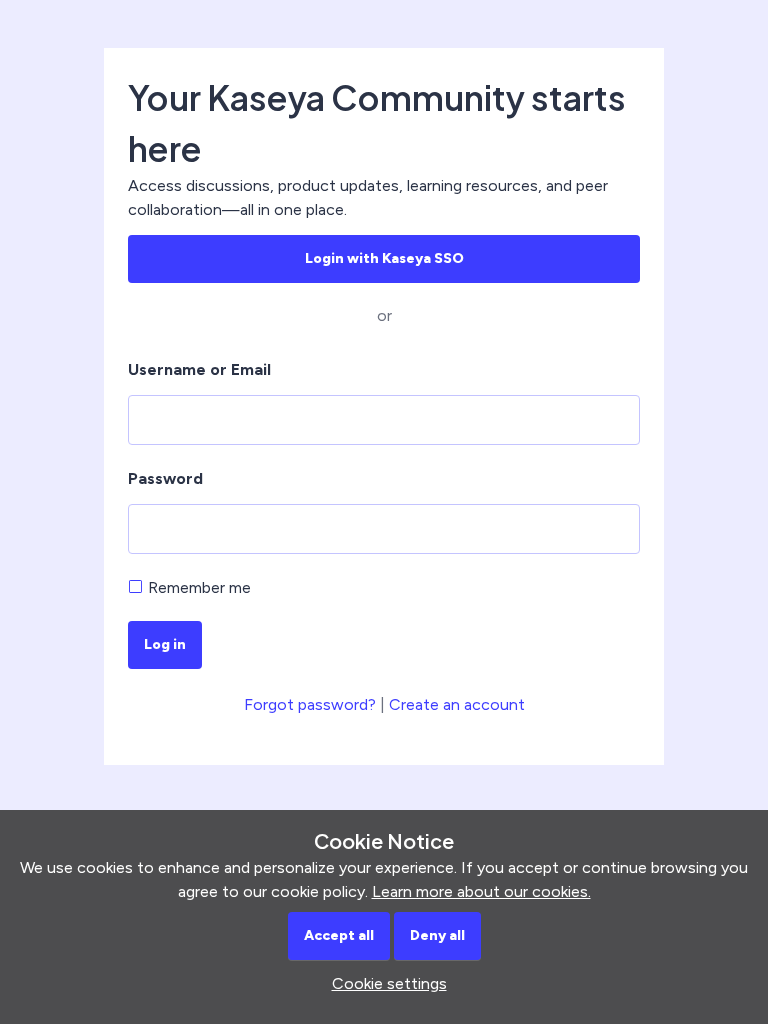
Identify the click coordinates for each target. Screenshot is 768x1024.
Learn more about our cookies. (481, 891)
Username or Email (199, 369)
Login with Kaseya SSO (384, 258)
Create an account (457, 704)
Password (165, 478)
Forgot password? (310, 704)
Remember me (199, 587)
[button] (384, 983)
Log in (165, 644)
